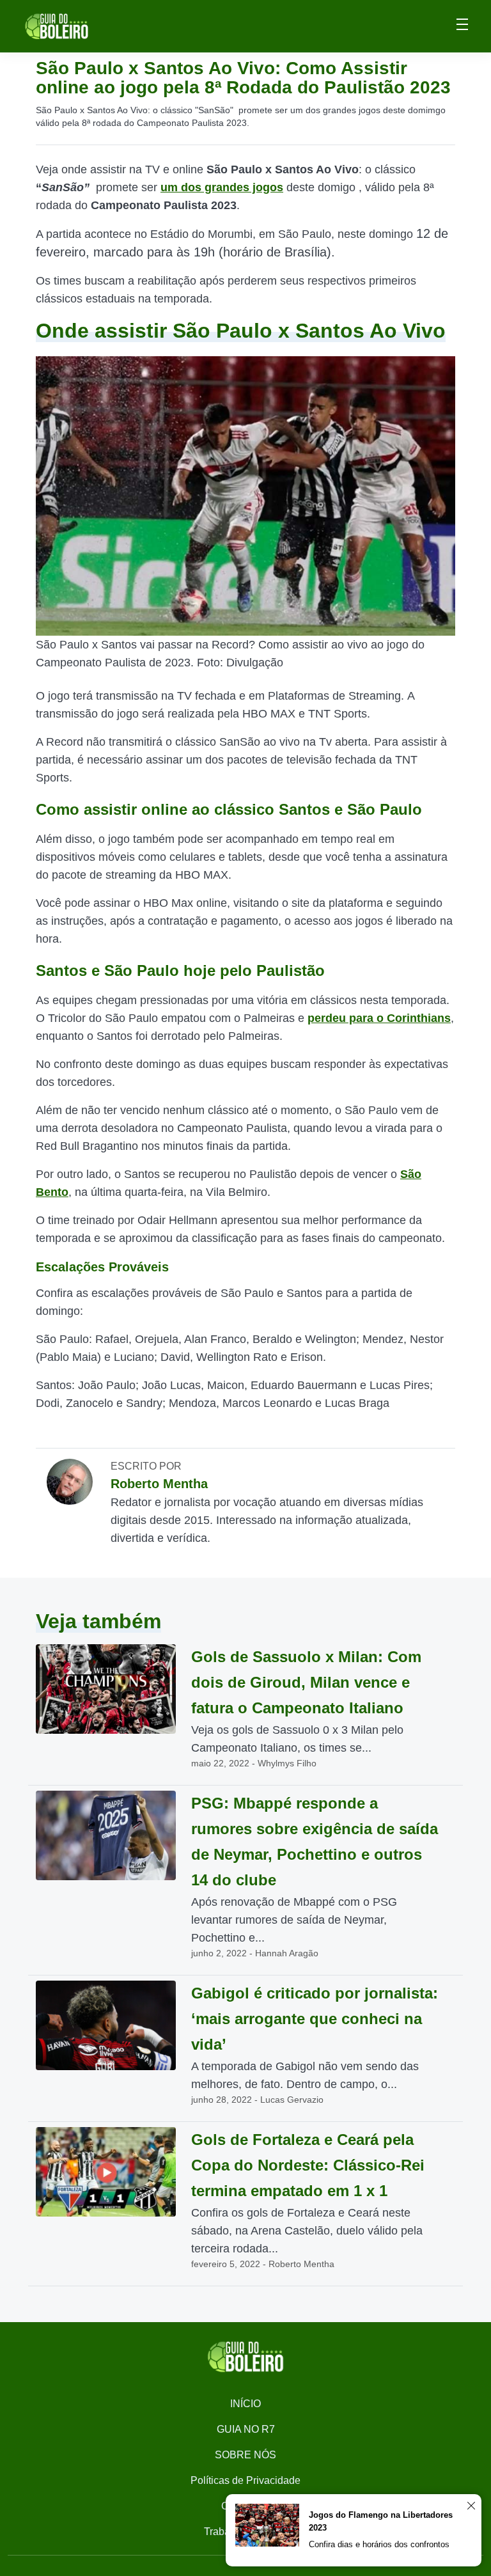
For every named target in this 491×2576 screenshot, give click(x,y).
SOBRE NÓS (245, 2455)
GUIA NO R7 (246, 2429)
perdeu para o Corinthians (379, 1018)
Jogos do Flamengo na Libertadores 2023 (381, 2521)
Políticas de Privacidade (245, 2480)
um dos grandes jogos (222, 187)
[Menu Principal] (462, 26)
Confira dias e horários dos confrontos (379, 2544)
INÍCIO (245, 2404)
